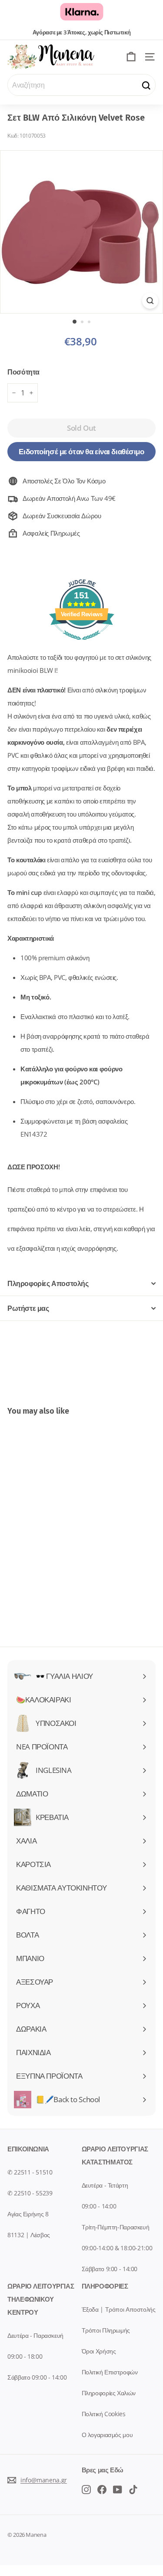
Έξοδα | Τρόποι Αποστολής (119, 2309)
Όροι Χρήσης (99, 2351)
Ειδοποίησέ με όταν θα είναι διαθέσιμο (81, 451)
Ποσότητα (23, 372)
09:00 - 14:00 (99, 2206)
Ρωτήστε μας (28, 1308)
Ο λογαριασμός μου (107, 2435)
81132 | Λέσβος (29, 2235)
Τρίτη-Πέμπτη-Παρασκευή (116, 2227)
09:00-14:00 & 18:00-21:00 (117, 2248)
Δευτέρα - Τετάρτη (105, 2185)
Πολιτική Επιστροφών (110, 2372)
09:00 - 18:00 (25, 2356)
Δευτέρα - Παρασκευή (35, 2335)
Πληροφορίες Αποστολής (48, 1283)
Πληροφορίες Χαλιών (109, 2393)
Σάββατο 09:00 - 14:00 (37, 2377)
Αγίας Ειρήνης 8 (28, 2214)
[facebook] (86, 2489)
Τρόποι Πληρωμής (106, 2330)
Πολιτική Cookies (104, 2414)
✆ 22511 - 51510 (30, 2172)
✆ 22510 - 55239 (30, 2193)
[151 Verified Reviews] (82, 644)
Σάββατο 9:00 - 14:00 (110, 2269)
